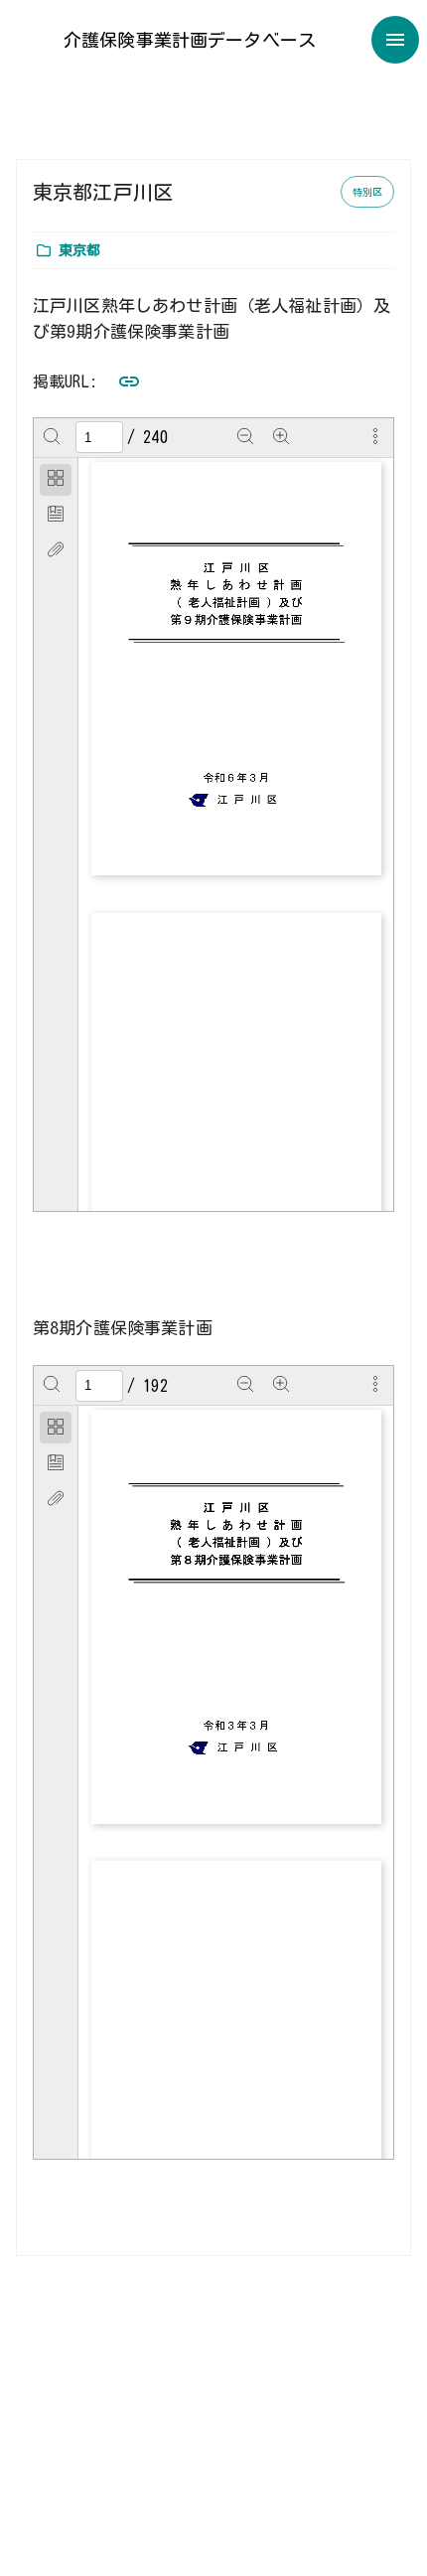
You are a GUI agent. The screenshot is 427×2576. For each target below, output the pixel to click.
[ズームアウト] (245, 437)
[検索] (52, 437)
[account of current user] (395, 40)
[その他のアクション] (375, 437)
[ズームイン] (281, 437)
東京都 (79, 250)
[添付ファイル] (56, 551)
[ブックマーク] (56, 516)
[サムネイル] (56, 480)
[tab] (56, 480)
